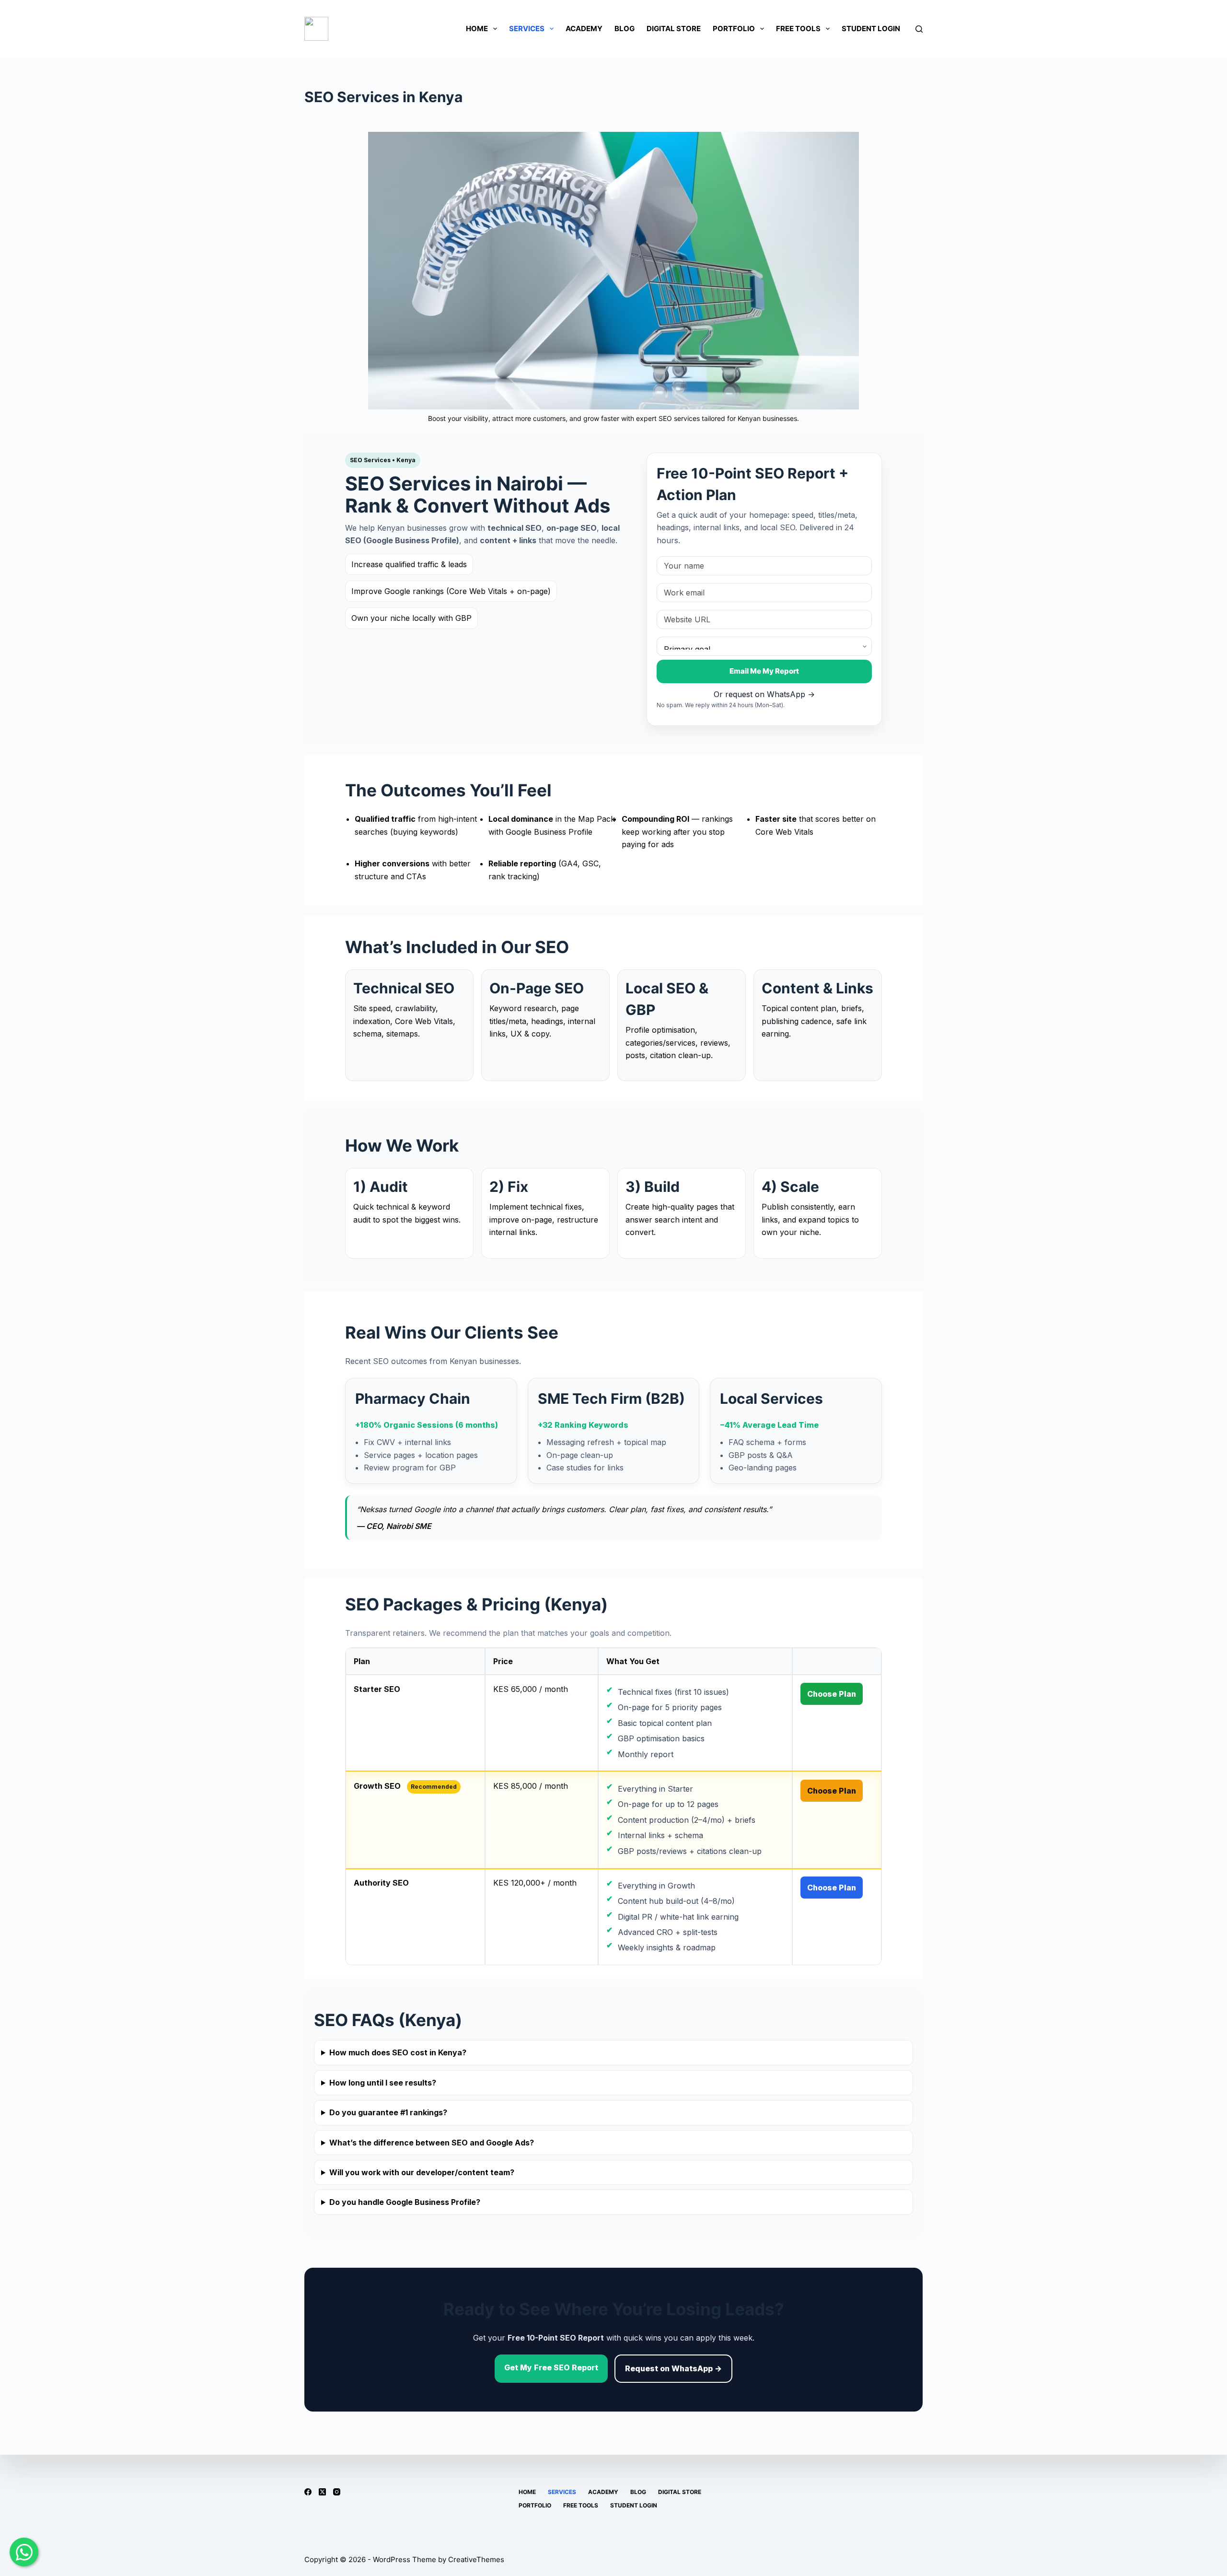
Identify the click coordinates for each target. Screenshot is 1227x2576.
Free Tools (798, 29)
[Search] (919, 29)
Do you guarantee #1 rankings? (388, 2112)
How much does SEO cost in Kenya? (398, 2052)
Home (477, 29)
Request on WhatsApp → (673, 2368)
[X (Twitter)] (322, 2492)
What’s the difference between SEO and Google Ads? (432, 2143)
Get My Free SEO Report (551, 2367)
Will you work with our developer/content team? (422, 2172)
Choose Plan (832, 1694)
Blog (625, 29)
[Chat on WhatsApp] (24, 2552)
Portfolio (734, 29)
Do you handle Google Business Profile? (405, 2202)
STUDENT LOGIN (871, 29)
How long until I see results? (383, 2083)
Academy (584, 29)
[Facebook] (308, 2492)
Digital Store (674, 29)
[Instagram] (337, 2492)
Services (527, 29)
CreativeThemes (476, 2559)
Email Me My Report (764, 671)
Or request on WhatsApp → (764, 694)
